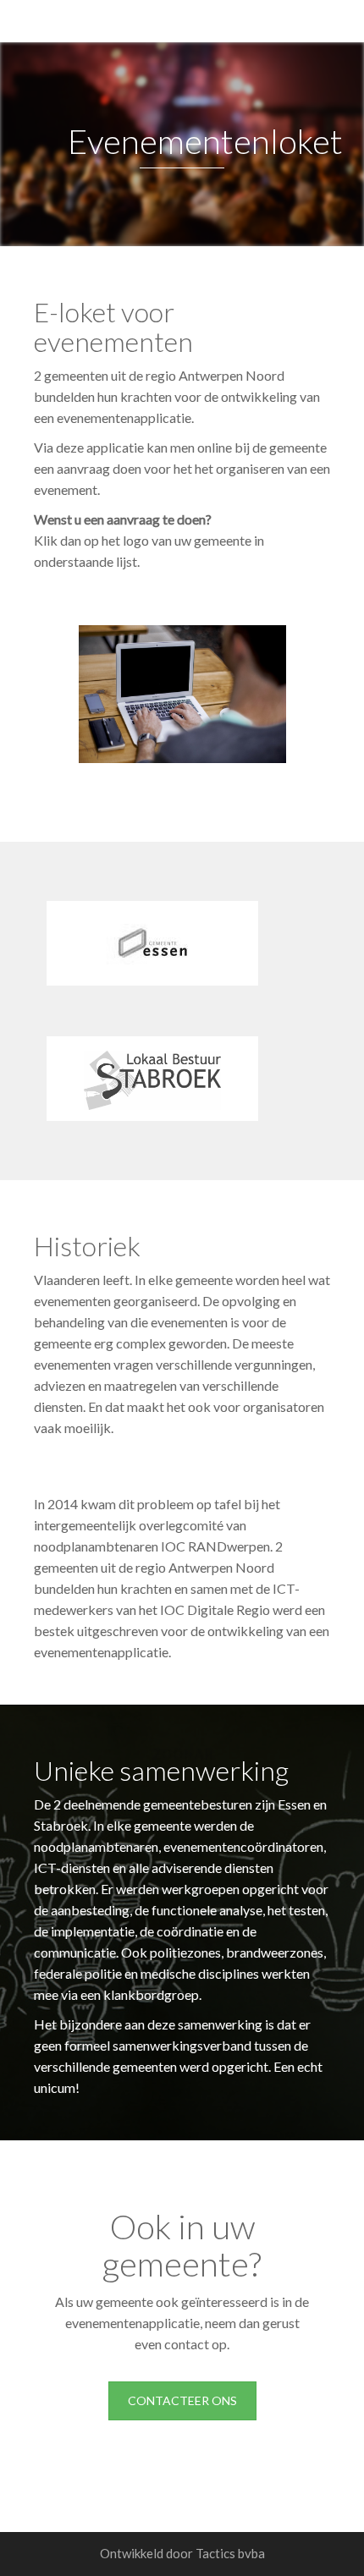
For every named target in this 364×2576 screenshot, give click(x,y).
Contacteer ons (182, 2400)
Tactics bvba (230, 2553)
